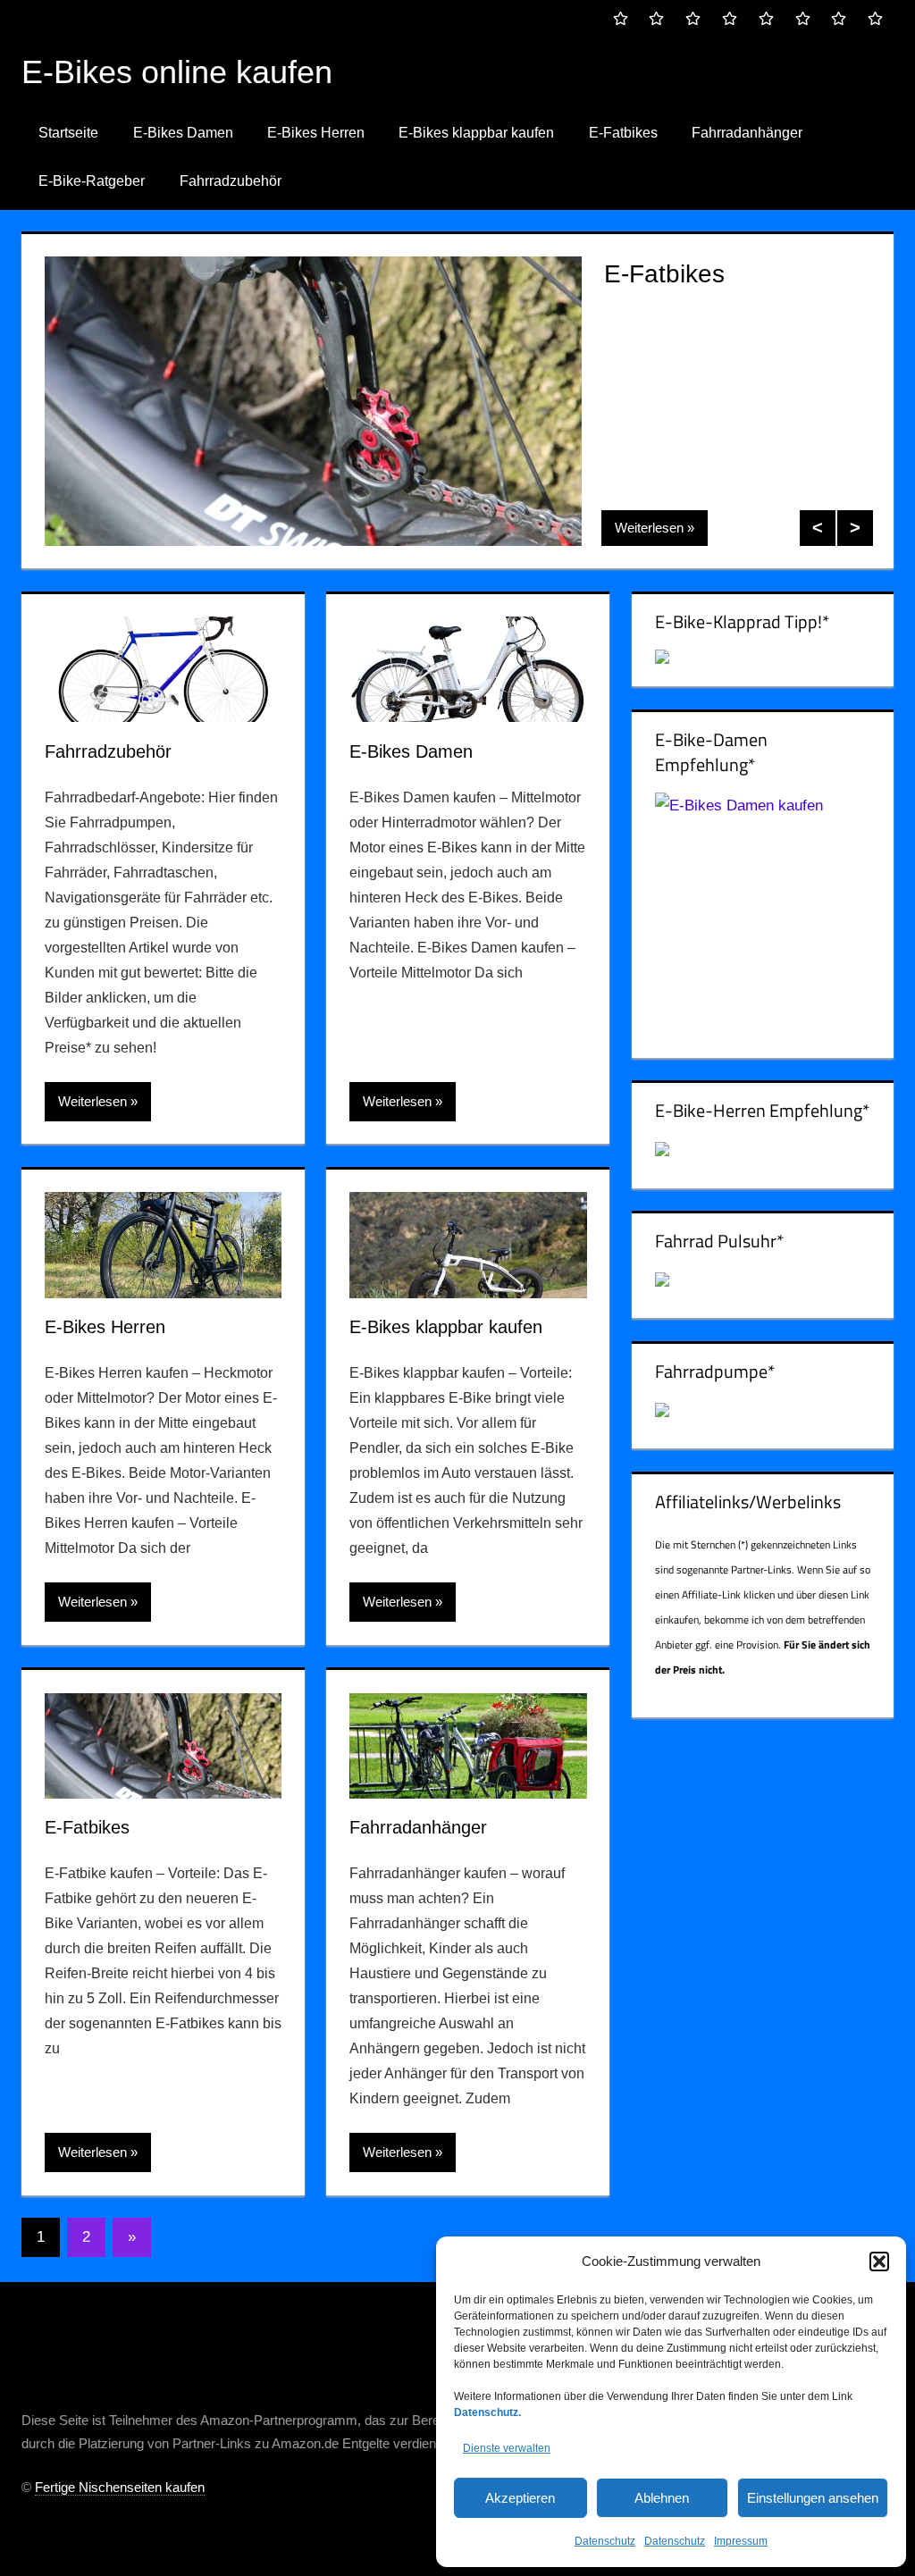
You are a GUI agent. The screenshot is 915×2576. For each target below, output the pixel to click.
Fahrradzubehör (231, 181)
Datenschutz (605, 2541)
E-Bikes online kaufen (177, 72)
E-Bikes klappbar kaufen (476, 133)
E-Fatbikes (623, 133)
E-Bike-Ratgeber (92, 181)
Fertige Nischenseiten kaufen (120, 2487)
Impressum (741, 2541)
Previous (818, 528)
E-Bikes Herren (316, 133)
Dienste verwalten (507, 2448)
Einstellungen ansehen (813, 2498)
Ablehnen (662, 2498)
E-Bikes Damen (183, 133)
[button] (879, 2261)
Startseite (68, 133)
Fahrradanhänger (747, 133)
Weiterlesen (649, 528)
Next (855, 528)
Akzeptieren (520, 2498)
